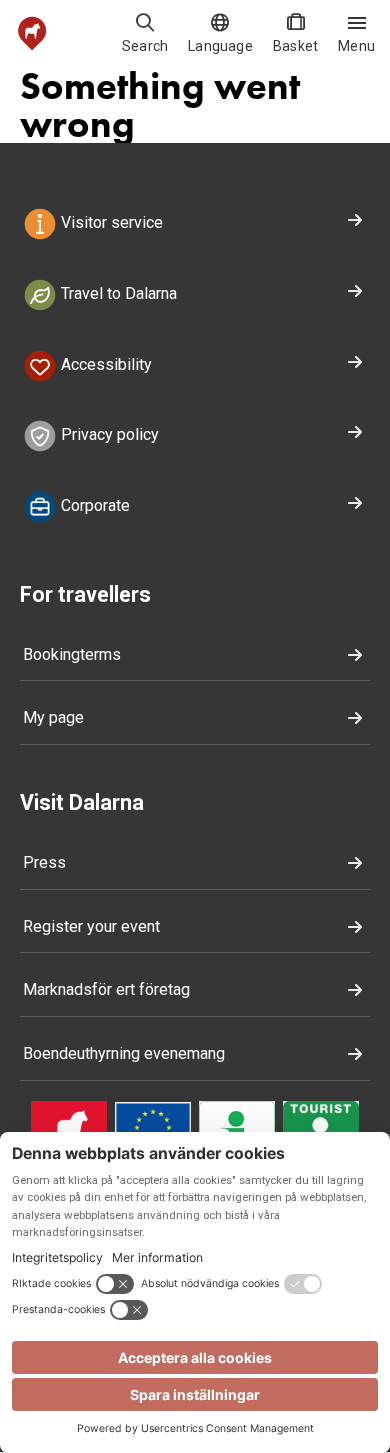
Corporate (93, 505)
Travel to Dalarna (117, 293)
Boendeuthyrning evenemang (124, 1053)
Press (44, 862)
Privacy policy (108, 435)
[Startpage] (32, 33)
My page (53, 717)
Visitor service (110, 222)
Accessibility (104, 364)
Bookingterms (72, 654)
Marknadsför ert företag (106, 989)
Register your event (91, 926)
